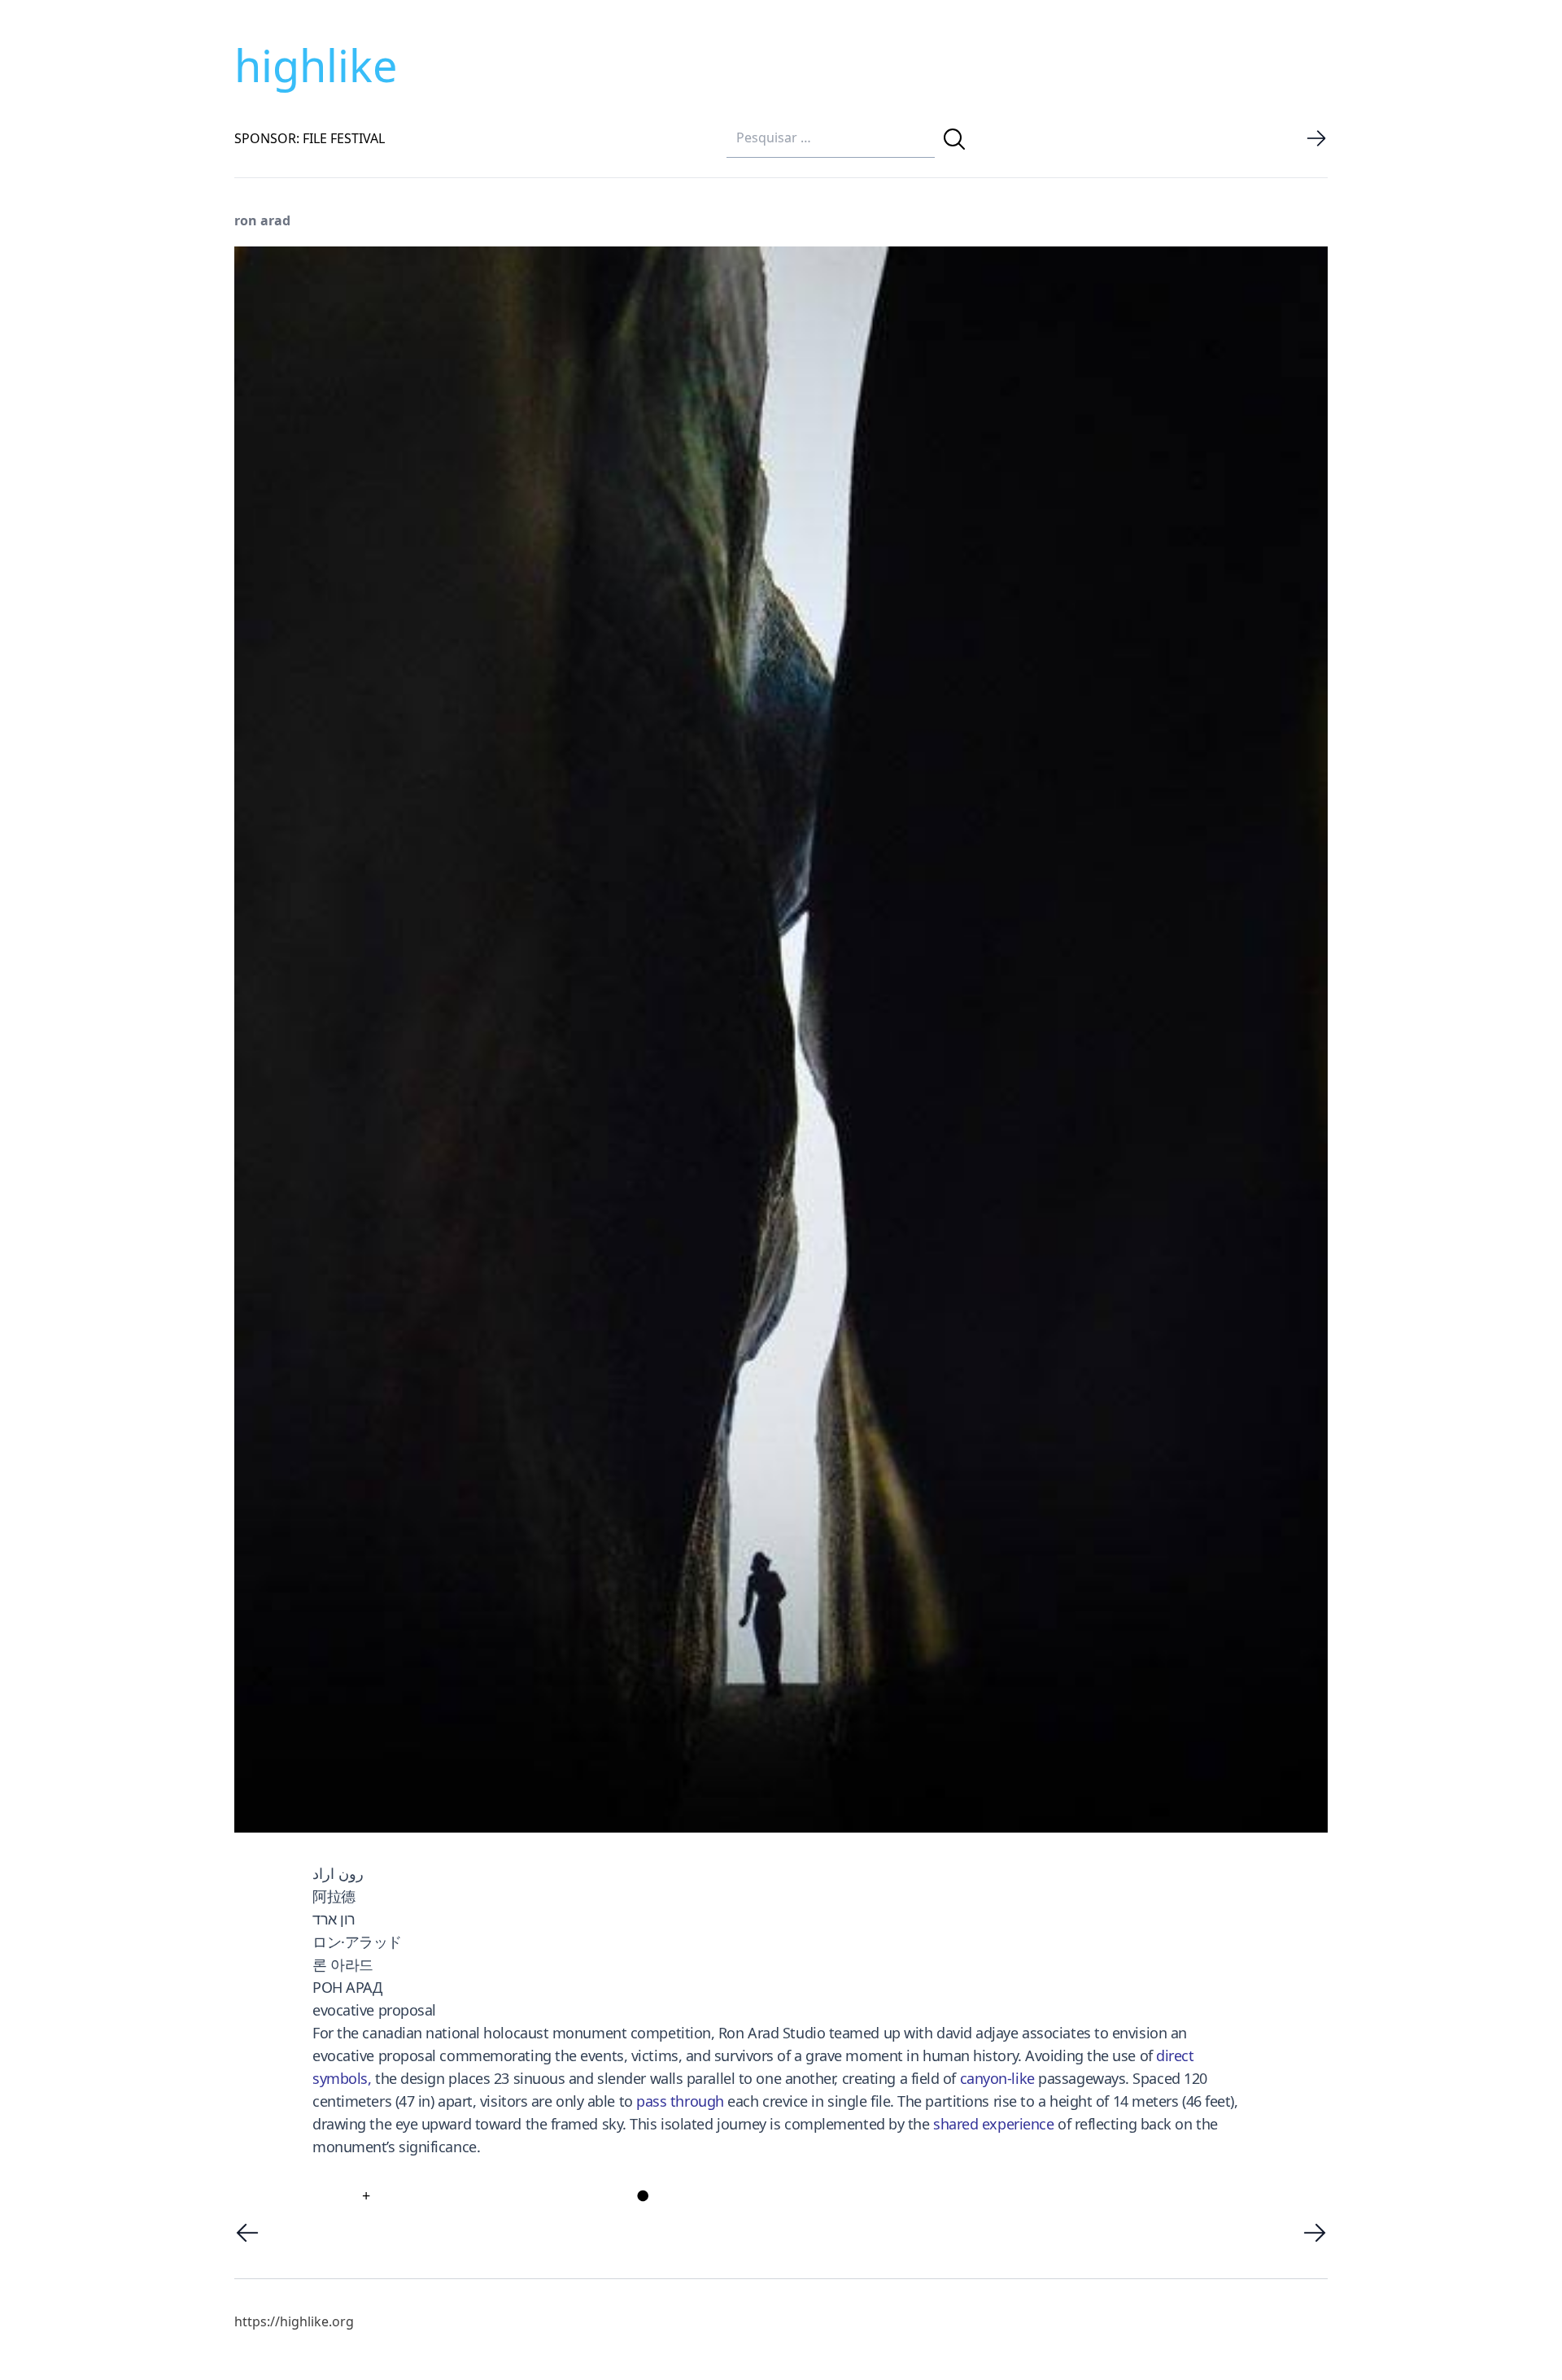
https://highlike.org (294, 2321)
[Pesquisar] (954, 139)
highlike (316, 65)
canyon (984, 2078)
